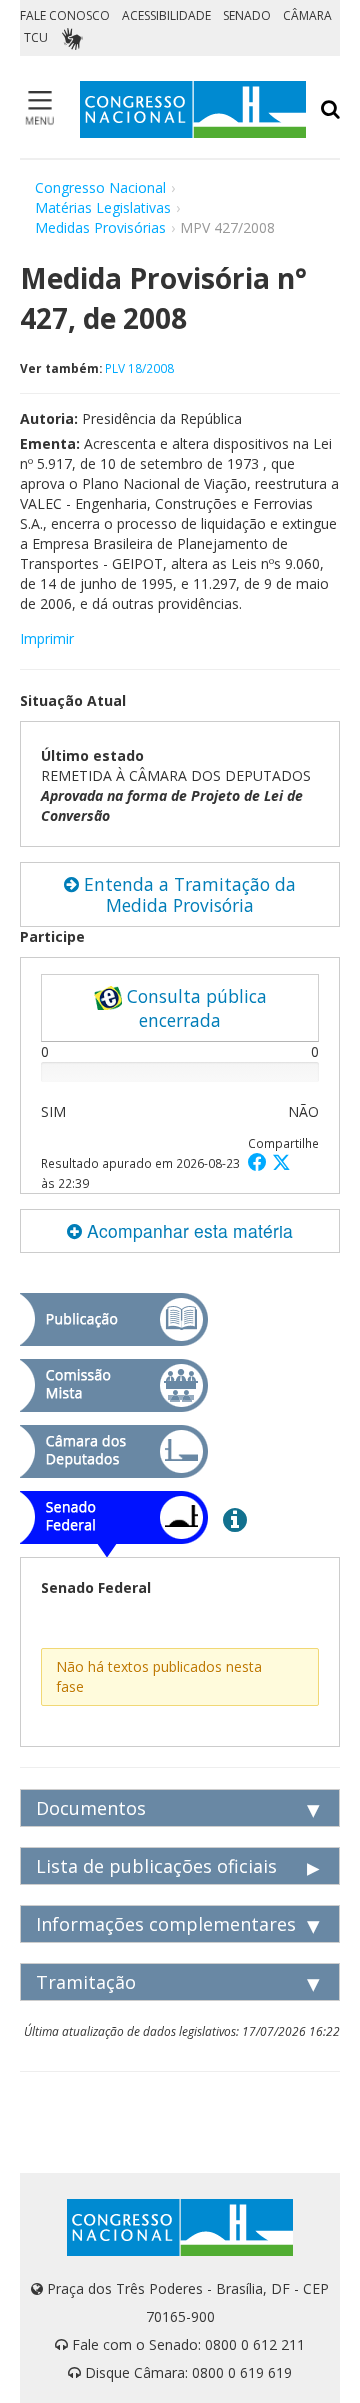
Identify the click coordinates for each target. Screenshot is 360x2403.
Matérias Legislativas (103, 207)
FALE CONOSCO (65, 15)
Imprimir (47, 638)
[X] (281, 1161)
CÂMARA (307, 15)
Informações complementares (166, 1924)
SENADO (247, 15)
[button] (260, 1161)
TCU (36, 37)
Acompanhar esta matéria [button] (187, 1230)
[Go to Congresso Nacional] (193, 109)
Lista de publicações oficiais (156, 1866)
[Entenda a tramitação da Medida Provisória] (235, 1519)
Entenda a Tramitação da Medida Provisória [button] (187, 894)
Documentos (91, 1808)
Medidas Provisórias (100, 227)
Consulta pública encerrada (194, 1008)
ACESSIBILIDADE (166, 15)
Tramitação (86, 1982)
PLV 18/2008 (139, 368)
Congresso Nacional (100, 187)
